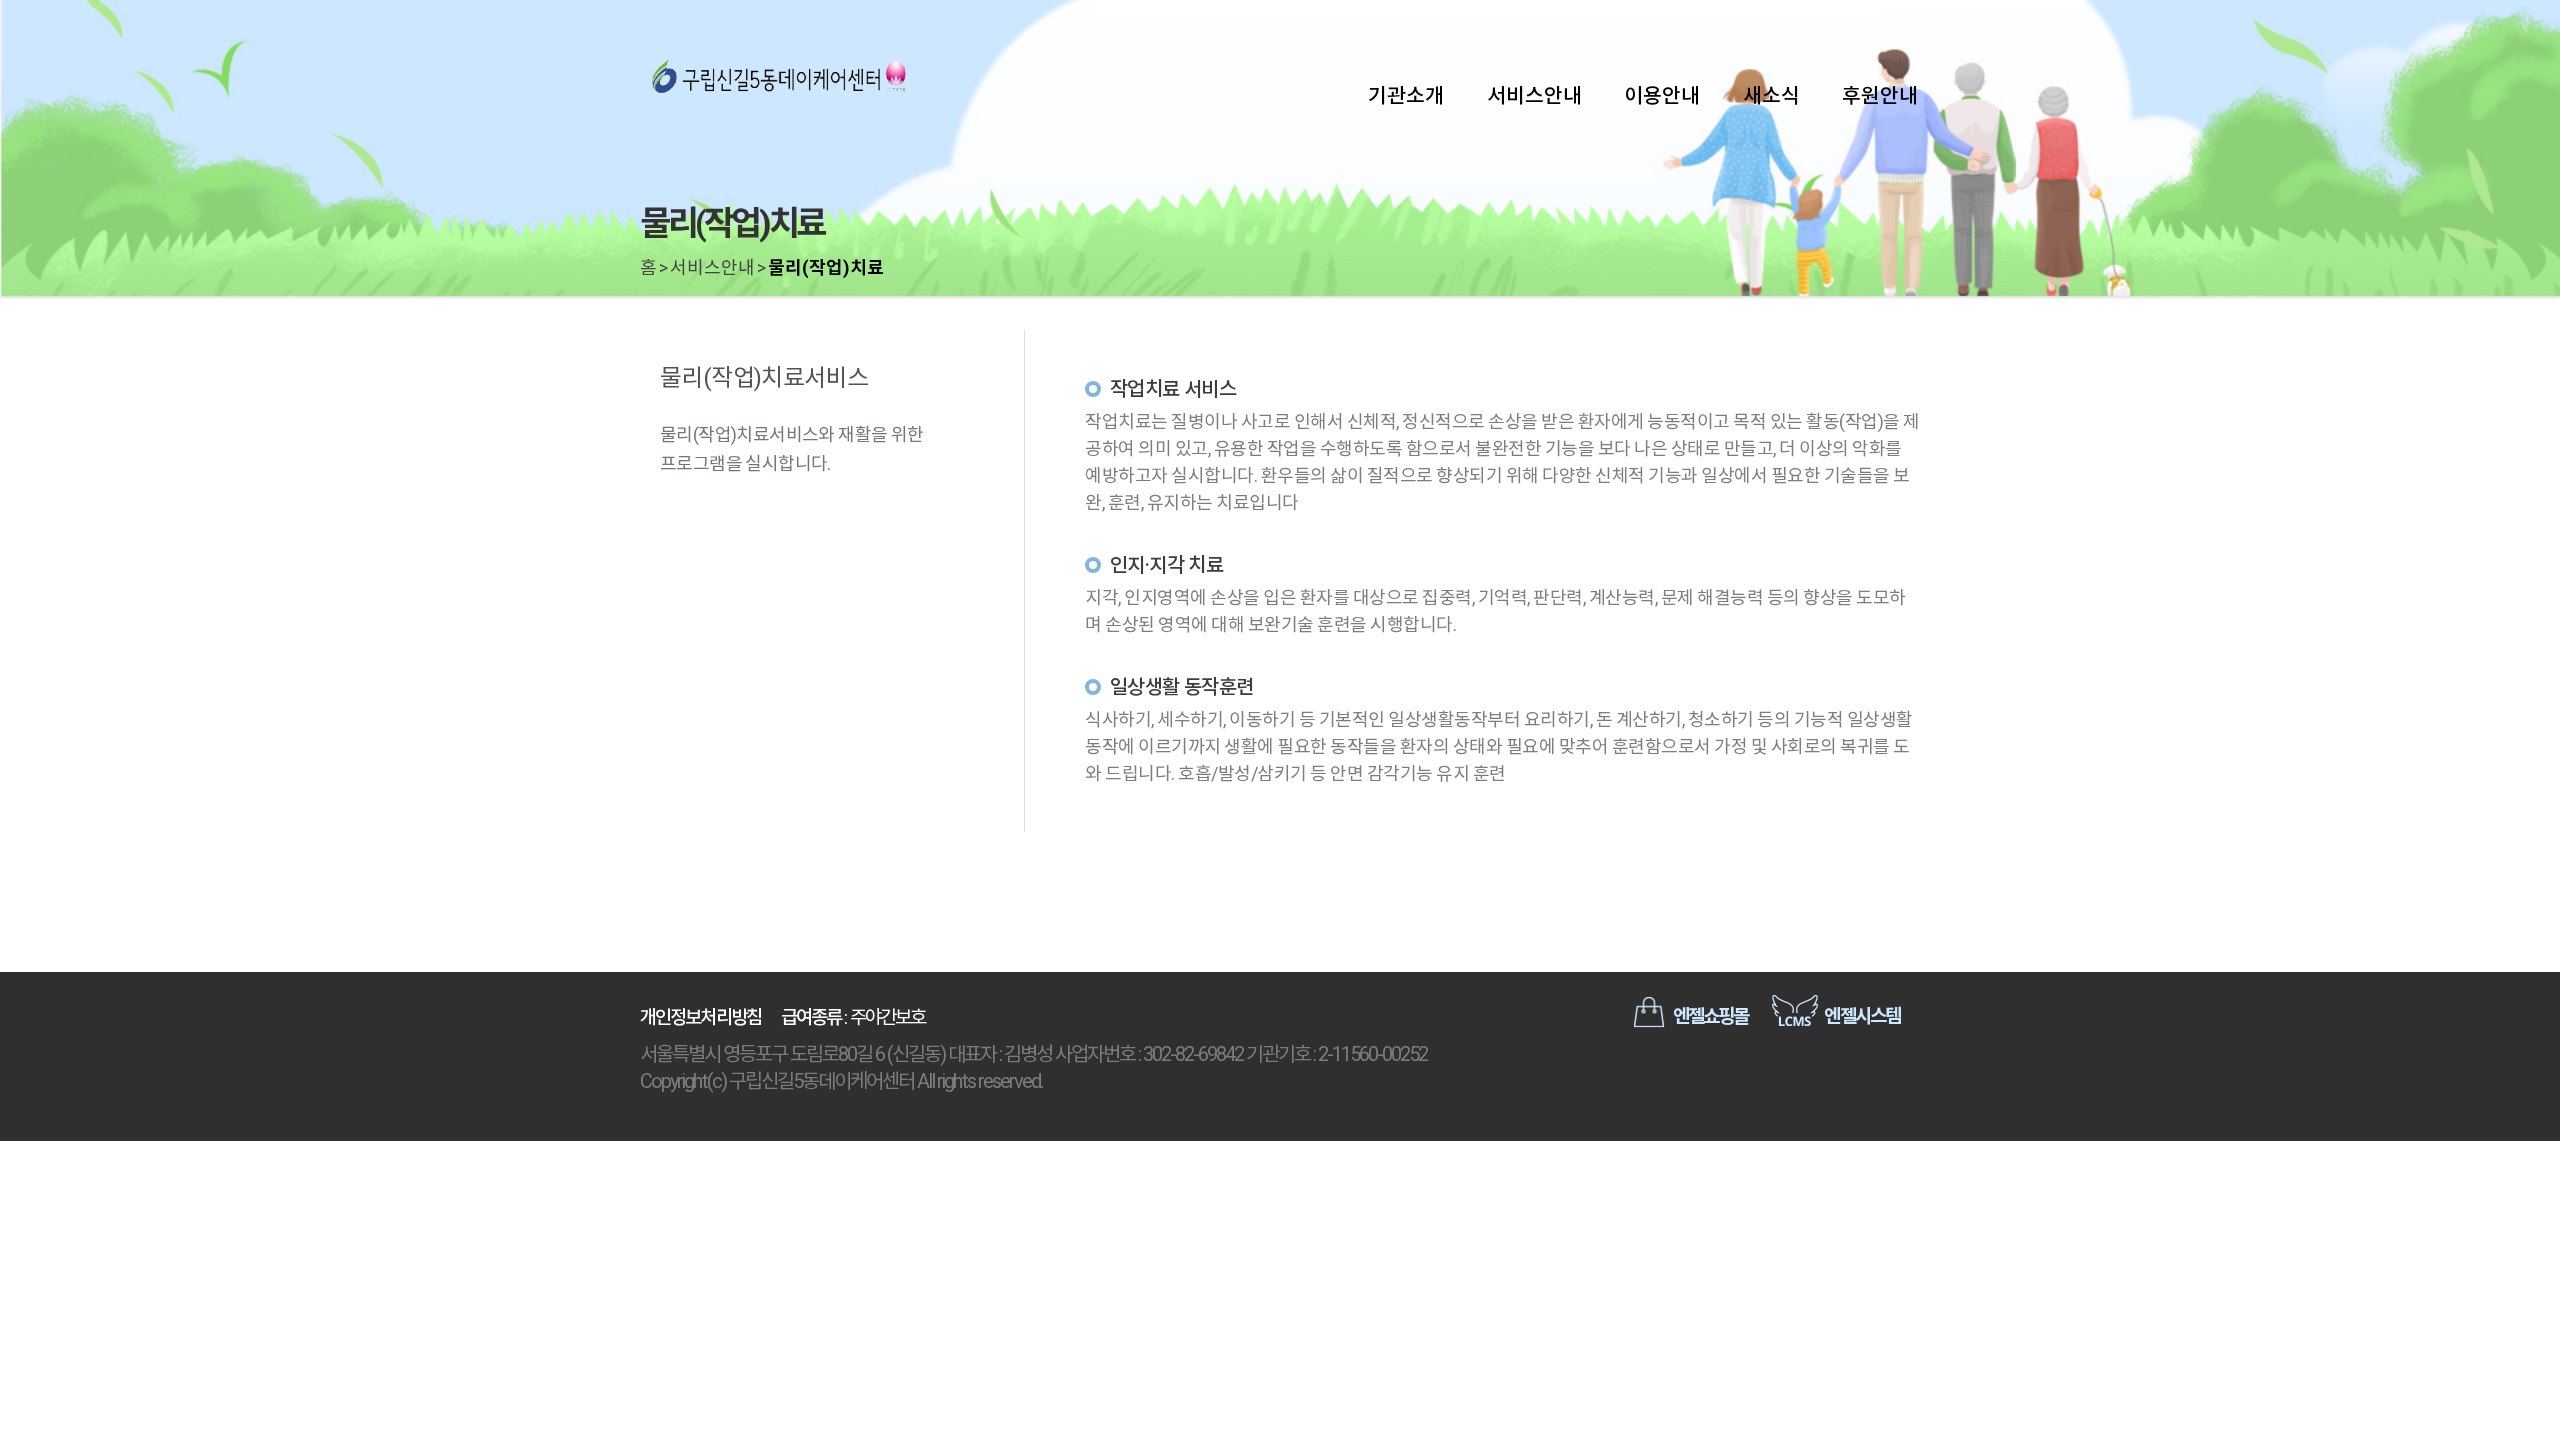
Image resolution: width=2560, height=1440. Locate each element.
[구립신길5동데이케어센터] (780, 80)
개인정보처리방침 (700, 1017)
